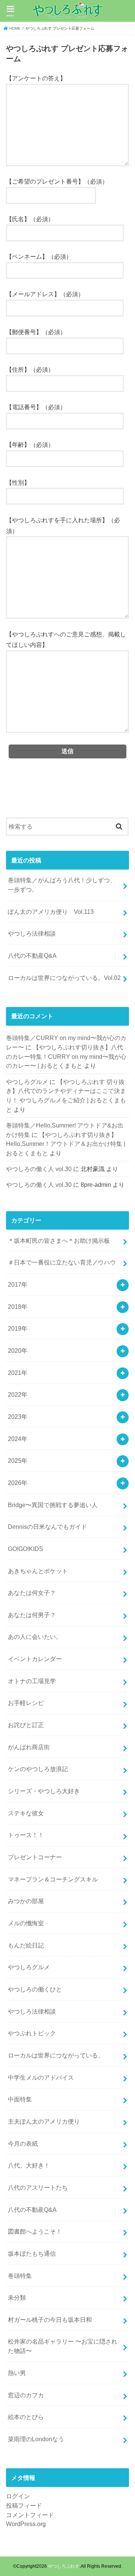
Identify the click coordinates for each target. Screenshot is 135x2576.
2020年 (18, 1351)
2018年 (18, 1307)
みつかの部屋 (26, 1901)
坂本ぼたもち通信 (32, 2253)
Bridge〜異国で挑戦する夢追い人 (53, 1505)
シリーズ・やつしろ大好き (44, 1791)
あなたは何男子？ (32, 1615)
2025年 (18, 1461)
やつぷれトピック (32, 2033)
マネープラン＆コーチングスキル (53, 1879)
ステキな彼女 (26, 1813)
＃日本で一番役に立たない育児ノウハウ (62, 1262)
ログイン (18, 2496)
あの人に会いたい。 (35, 1637)
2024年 (18, 1439)
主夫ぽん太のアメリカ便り (44, 2121)
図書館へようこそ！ (35, 2231)
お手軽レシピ (26, 1703)
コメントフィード (30, 2515)
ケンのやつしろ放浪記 (38, 1769)
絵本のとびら (26, 2417)
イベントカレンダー (35, 1659)
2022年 (18, 1394)
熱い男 (17, 2373)
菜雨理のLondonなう (36, 2439)
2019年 (18, 1328)
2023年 (18, 1417)
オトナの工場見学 (32, 1681)
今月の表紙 (23, 2143)
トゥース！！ (26, 1835)
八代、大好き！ (29, 2165)
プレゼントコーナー (35, 1857)
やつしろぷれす (64, 2566)
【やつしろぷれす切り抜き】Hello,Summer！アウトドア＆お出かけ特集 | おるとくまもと (66, 1144)
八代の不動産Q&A (32, 956)
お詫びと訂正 (26, 1725)
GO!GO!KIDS (25, 1549)
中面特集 (20, 2099)
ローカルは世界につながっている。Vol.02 (64, 978)
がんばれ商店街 (29, 1747)
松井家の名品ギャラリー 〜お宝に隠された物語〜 (63, 2346)
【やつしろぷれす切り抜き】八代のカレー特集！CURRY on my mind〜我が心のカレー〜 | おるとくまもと (66, 1056)
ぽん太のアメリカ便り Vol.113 (51, 912)
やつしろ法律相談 (32, 933)
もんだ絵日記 (26, 1945)
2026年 (18, 1483)
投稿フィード (24, 2505)
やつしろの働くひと (35, 1989)
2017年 (18, 1284)
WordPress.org (26, 2524)
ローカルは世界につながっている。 (56, 2055)
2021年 (18, 1373)
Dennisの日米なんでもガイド (47, 1527)
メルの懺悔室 (26, 1923)
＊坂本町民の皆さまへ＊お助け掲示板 (59, 1241)
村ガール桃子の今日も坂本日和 (50, 2320)
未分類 (17, 2297)
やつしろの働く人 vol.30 (39, 1169)
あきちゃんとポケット (38, 1571)
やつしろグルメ (27, 1082)
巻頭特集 (20, 2276)
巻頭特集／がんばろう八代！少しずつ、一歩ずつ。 (62, 885)
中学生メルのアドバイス (41, 2077)
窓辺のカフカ (26, 2395)
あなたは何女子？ (32, 1593)
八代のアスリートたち (38, 2187)
